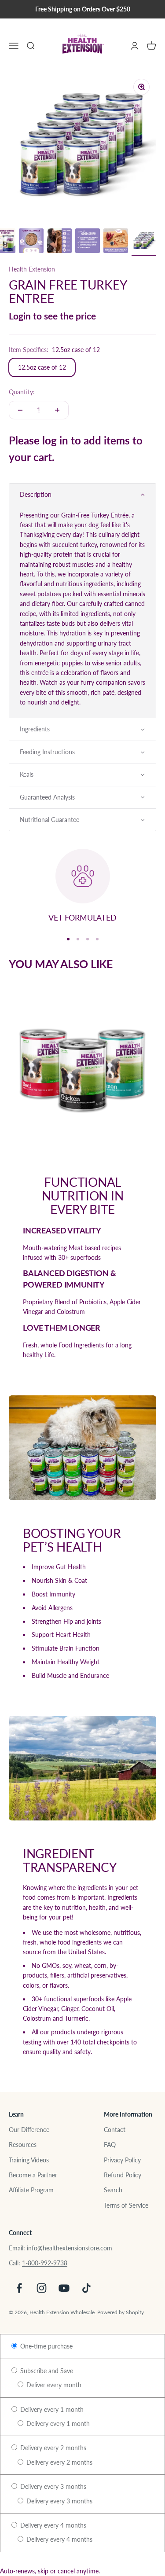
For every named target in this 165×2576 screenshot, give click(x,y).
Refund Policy (123, 2175)
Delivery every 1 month (51, 2409)
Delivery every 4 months (52, 2525)
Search (113, 2190)
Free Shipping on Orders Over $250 (83, 9)
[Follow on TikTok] (86, 2288)
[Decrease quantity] (20, 410)
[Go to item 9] (144, 242)
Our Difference (29, 2130)
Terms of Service (126, 2205)
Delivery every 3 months (52, 2486)
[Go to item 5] (31, 242)
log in (55, 440)
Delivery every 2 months (52, 2448)
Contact (115, 2130)
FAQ (110, 2145)
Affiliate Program (31, 2190)
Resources (23, 2145)
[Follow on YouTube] (64, 2288)
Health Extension (32, 269)
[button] (82, 495)
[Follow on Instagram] (42, 2288)
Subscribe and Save (46, 2371)
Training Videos (29, 2160)
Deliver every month (53, 2385)
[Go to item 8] (116, 242)
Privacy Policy (122, 2160)
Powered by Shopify (121, 2312)
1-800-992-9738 (45, 2263)
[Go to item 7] (88, 242)
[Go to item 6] (59, 242)
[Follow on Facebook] (19, 2288)
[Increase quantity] (57, 410)
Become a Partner (33, 2175)
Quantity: (22, 392)
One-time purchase (46, 2346)
